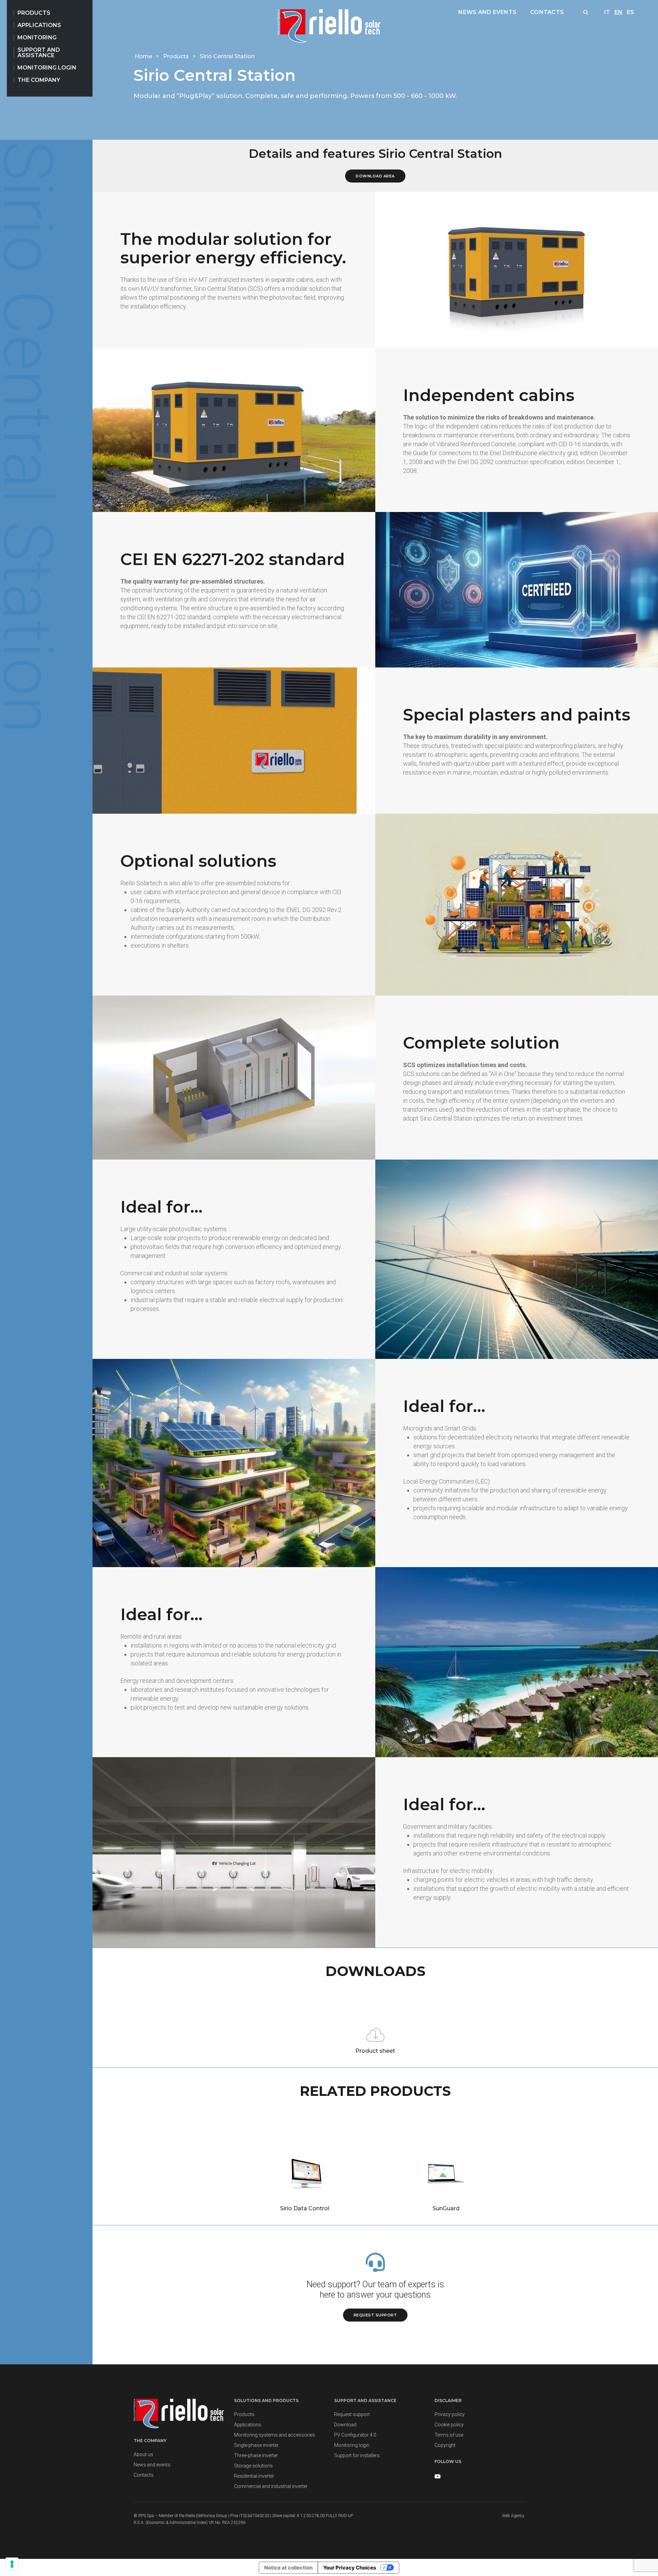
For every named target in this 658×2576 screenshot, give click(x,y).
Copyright (445, 2445)
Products (34, 13)
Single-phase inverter (256, 2445)
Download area (375, 176)
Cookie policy (449, 2425)
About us (143, 2454)
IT (607, 12)
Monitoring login (47, 68)
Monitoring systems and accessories (275, 2435)
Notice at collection (288, 2568)
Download (345, 2425)
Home (144, 56)
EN (618, 12)
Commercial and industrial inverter (271, 2486)
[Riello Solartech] (329, 26)
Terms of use (449, 2435)
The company (39, 80)
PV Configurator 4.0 (355, 2435)
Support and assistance (39, 53)
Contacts (547, 12)
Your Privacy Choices (350, 2568)
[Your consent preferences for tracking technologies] (12, 2564)
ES (630, 12)
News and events (487, 12)
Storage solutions (253, 2466)
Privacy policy (450, 2414)
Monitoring (37, 37)
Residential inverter (254, 2476)
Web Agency (513, 2516)
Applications (39, 25)
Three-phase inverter (256, 2455)
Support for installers (357, 2455)
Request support (375, 2315)
